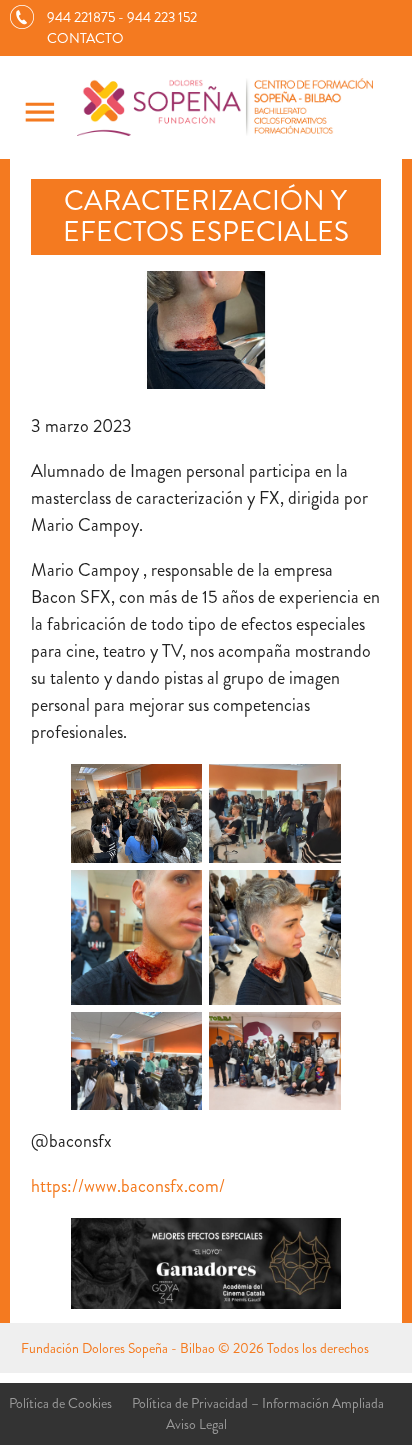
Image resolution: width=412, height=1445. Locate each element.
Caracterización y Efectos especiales (206, 216)
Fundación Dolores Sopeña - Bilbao (118, 1348)
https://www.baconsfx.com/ (128, 1186)
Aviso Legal (196, 1424)
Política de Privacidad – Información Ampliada (258, 1403)
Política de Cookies (60, 1403)
